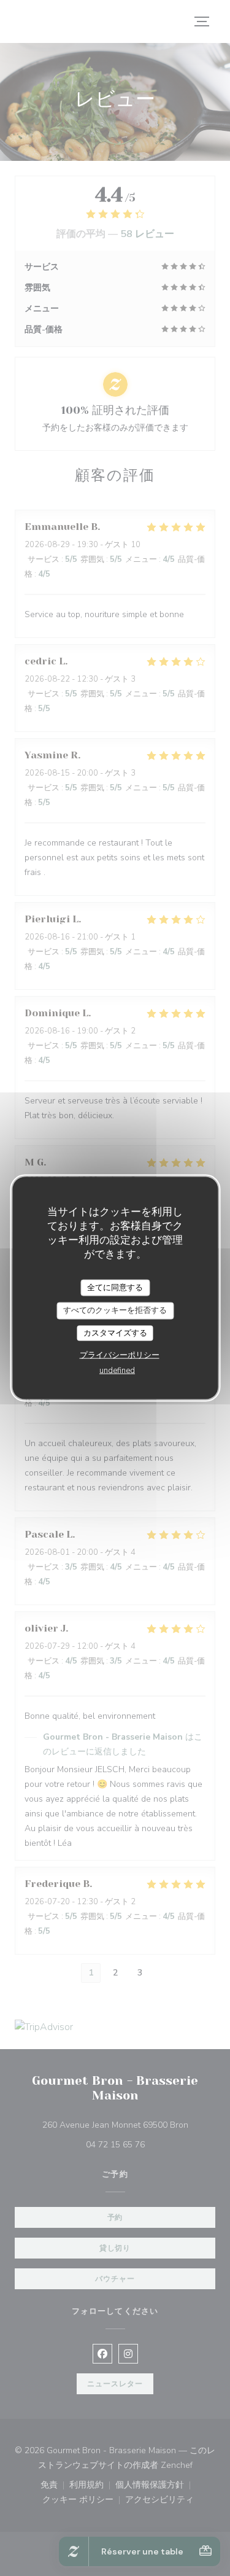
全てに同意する (115, 1287)
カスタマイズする (115, 1333)
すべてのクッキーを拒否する (115, 1310)
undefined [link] (117, 1371)
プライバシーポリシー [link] (120, 1355)
